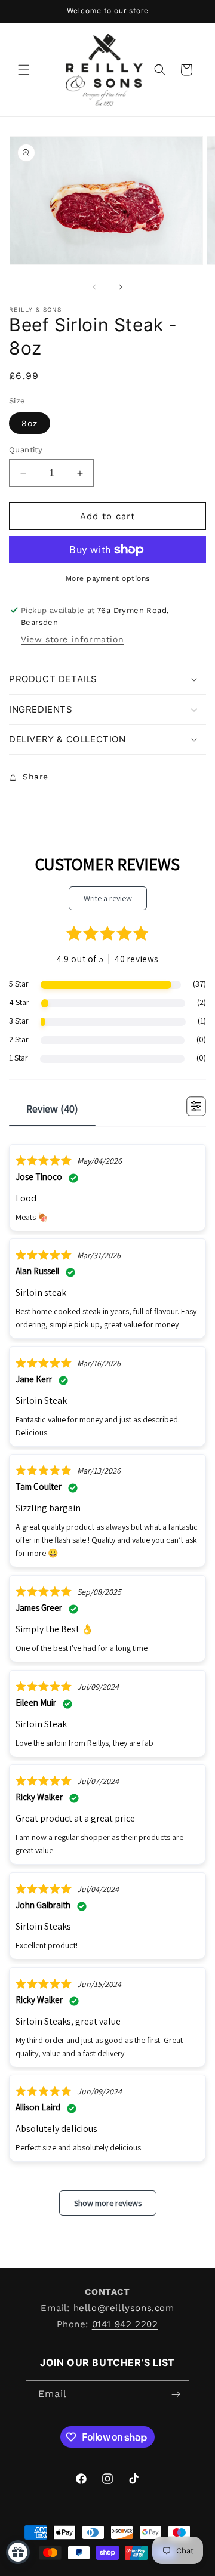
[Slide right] (121, 287)
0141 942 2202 (125, 2324)
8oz (30, 423)
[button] (24, 70)
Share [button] (36, 777)
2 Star (19, 1039)
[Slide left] (94, 287)
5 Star (19, 984)
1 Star (19, 1058)
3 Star (19, 1021)
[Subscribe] (176, 2394)
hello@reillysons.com (124, 2308)
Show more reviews (108, 2203)
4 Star (19, 1002)
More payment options (108, 578)
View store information (72, 639)
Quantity (26, 450)
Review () (52, 1109)
